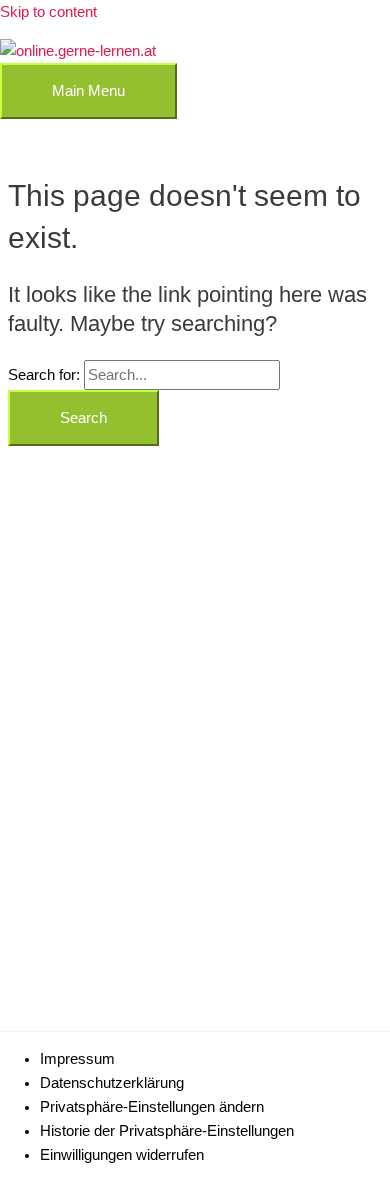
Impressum (77, 1059)
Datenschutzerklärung (112, 1083)
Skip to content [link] (48, 12)
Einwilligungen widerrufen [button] (122, 1155)
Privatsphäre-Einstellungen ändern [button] (152, 1107)
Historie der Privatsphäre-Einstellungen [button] (167, 1131)
